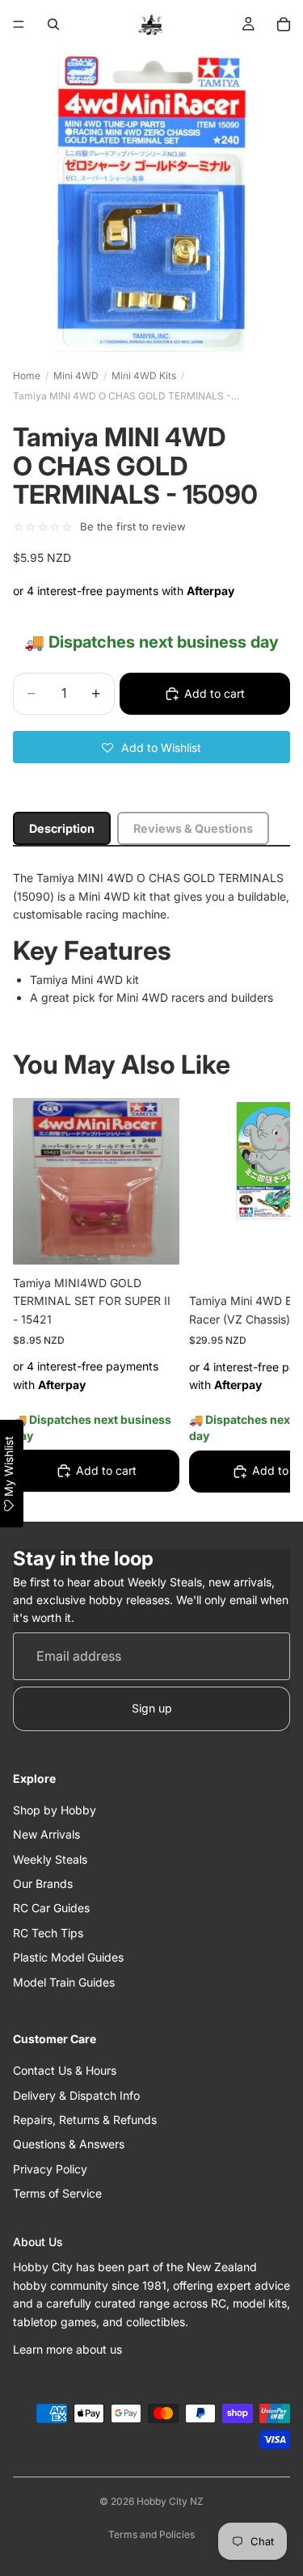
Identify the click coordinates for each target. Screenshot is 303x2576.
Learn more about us (67, 2349)
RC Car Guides (51, 1908)
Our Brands (43, 1883)
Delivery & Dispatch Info (76, 2095)
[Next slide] (259, 1299)
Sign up (152, 1708)
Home (27, 376)
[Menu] (19, 24)
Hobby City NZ (170, 2501)
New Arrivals (46, 1834)
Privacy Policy (50, 2169)
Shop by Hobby (55, 1810)
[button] (151, 747)
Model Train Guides (64, 1982)
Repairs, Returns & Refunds (85, 2120)
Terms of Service (57, 2193)
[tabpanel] (151, 938)
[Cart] (284, 24)
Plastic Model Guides (68, 1957)
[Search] (53, 24)
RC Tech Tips (48, 1933)
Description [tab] (62, 828)
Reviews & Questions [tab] (193, 828)
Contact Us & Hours (65, 2070)
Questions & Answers (69, 2144)
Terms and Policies (151, 2534)
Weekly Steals (50, 1859)
